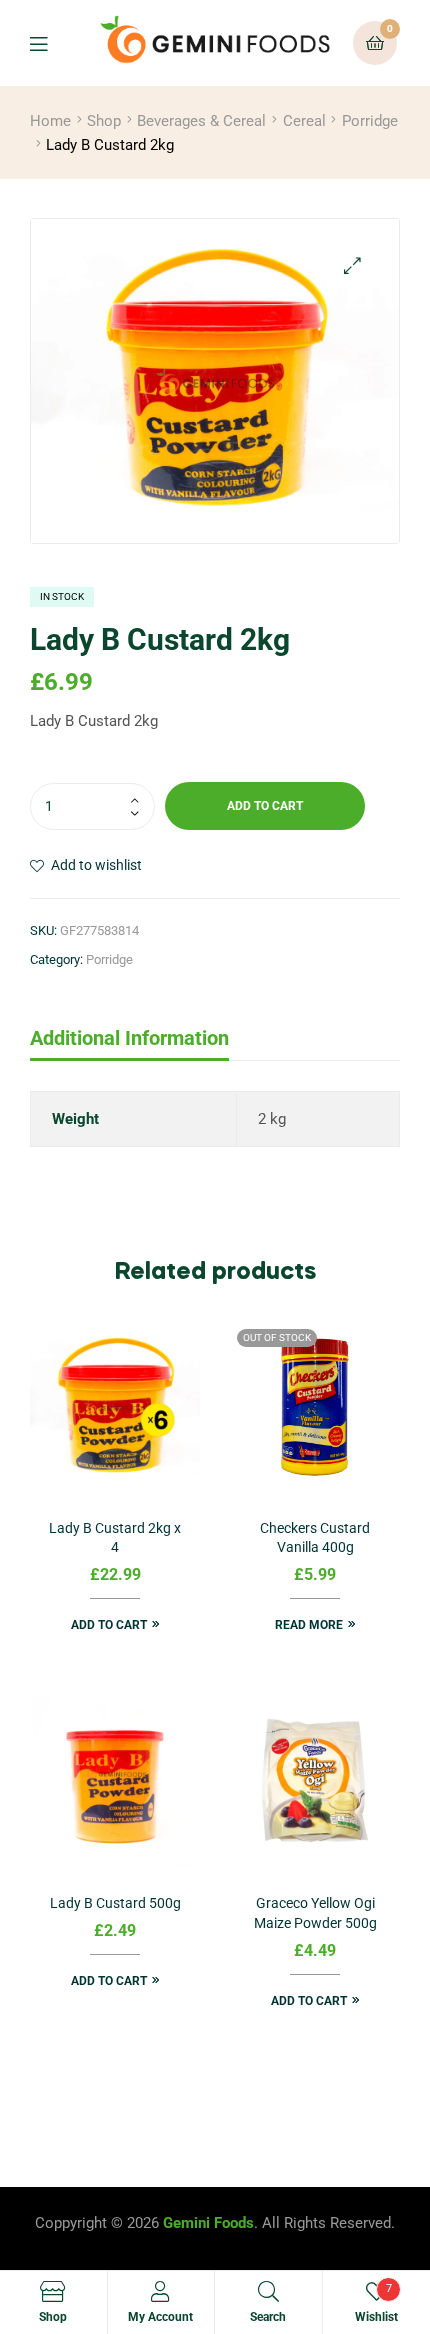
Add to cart (265, 806)
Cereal (304, 121)
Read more (309, 1625)
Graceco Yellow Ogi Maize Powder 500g (315, 1913)
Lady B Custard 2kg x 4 (115, 1538)
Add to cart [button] (109, 1625)
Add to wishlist (96, 865)
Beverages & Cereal (201, 121)
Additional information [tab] (129, 1038)
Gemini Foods (208, 2223)
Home (50, 121)
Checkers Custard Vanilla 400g (315, 1538)
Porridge (370, 121)
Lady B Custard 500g (115, 1903)
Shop (104, 121)
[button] (352, 265)
